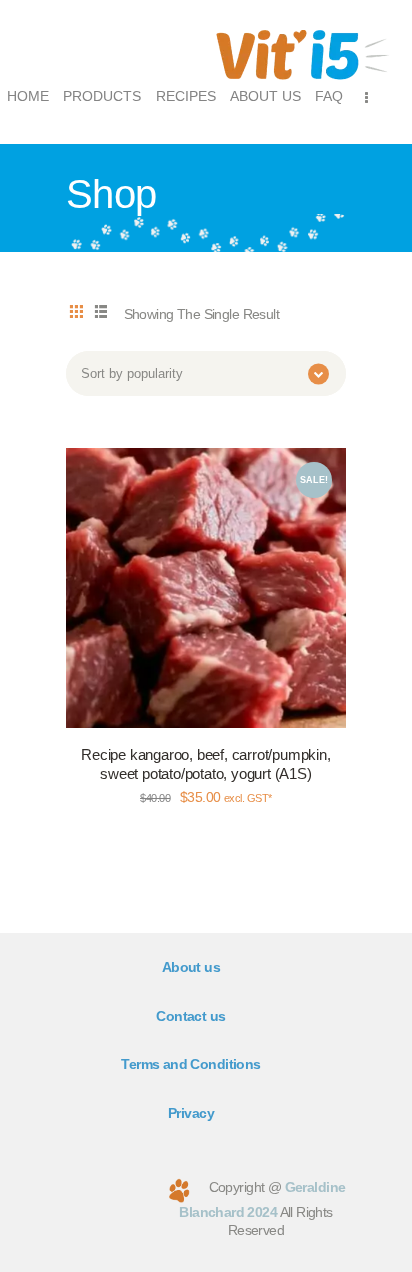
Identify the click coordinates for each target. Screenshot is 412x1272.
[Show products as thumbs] (76, 313)
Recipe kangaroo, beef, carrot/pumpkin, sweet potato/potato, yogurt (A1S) (205, 764)
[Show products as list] (100, 313)
